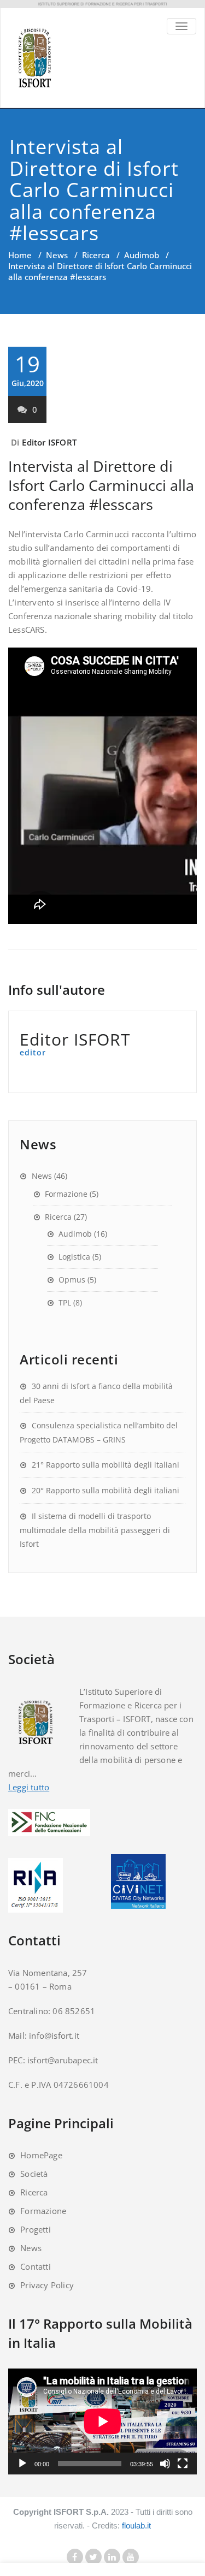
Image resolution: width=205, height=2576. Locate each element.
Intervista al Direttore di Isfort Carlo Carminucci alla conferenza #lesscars (101, 485)
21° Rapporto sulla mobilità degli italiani (106, 1465)
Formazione (66, 1194)
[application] (102, 2421)
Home (20, 255)
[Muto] (165, 2464)
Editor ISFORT (49, 442)
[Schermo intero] (183, 2464)
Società (34, 2174)
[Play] (22, 2464)
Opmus (72, 1280)
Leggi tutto (29, 1787)
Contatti (36, 2266)
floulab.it (136, 2525)
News (57, 255)
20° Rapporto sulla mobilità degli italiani (106, 1490)
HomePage (41, 2155)
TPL (65, 1302)
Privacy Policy (47, 2285)
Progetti (36, 2229)
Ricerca (96, 255)
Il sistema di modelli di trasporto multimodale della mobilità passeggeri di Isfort (95, 1530)
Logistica (74, 1257)
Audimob (142, 255)
